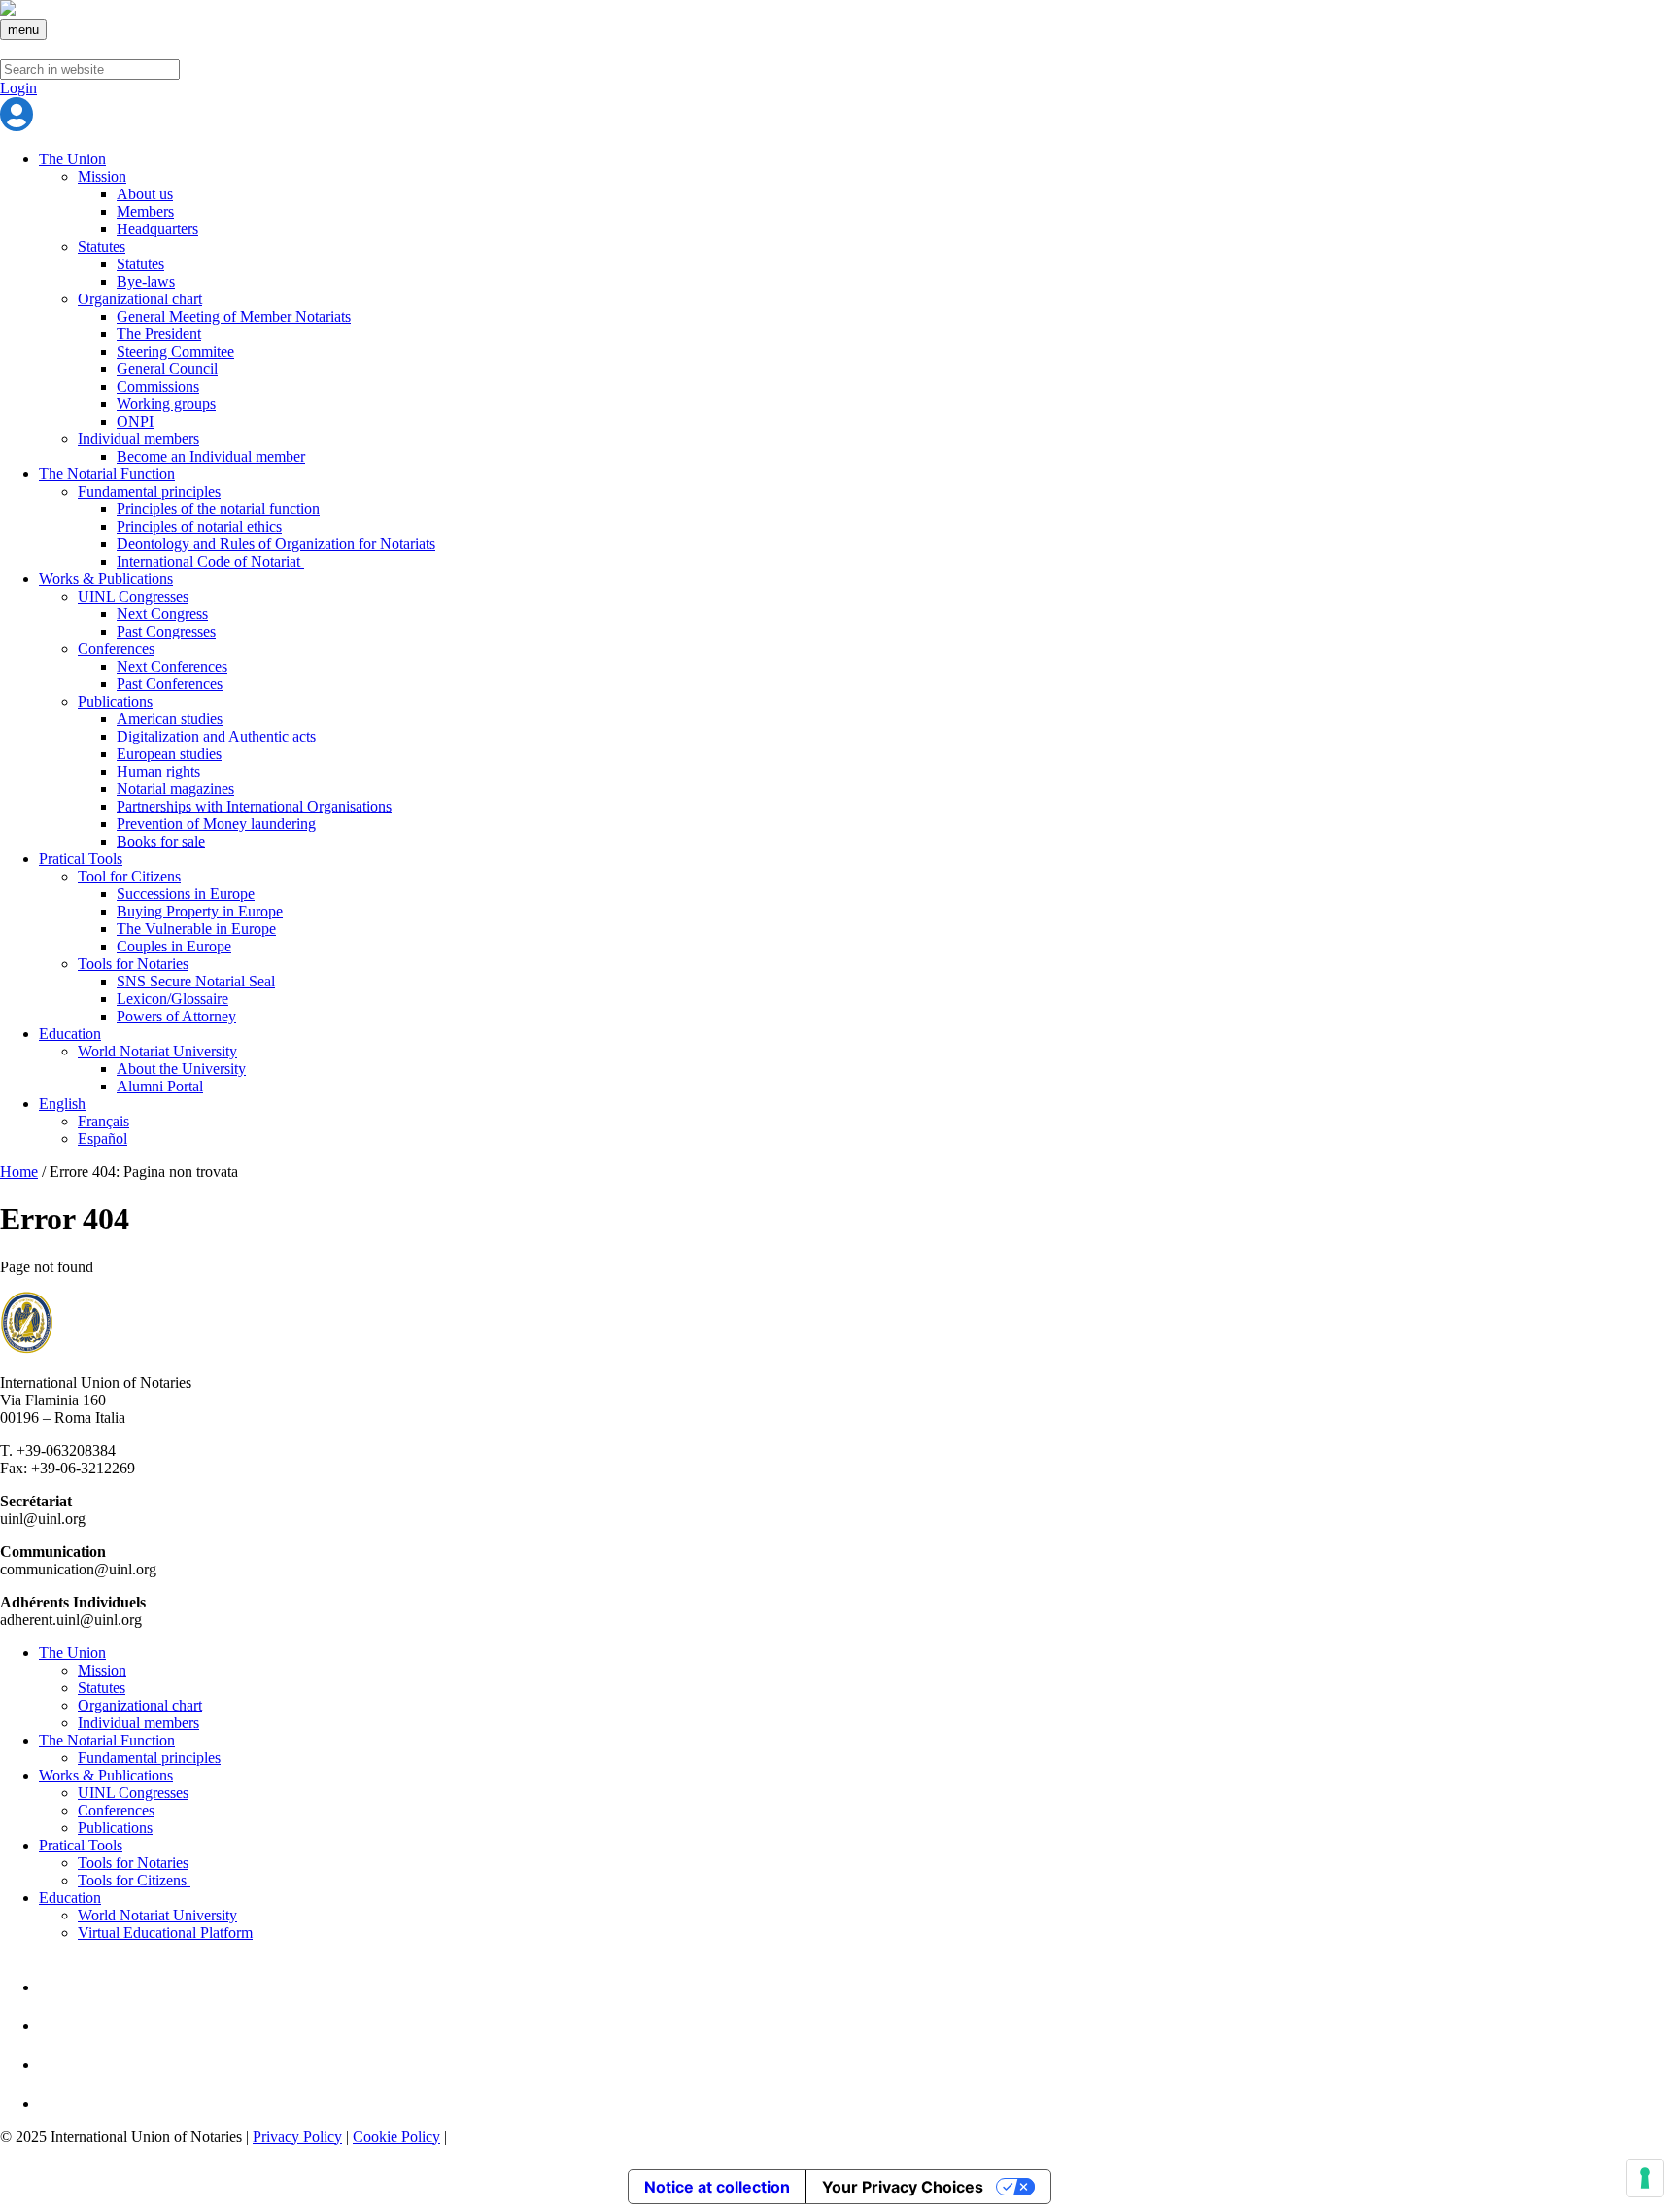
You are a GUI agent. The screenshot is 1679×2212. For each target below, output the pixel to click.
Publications (115, 701)
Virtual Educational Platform (165, 1933)
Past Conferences (170, 684)
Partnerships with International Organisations (254, 806)
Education (70, 1034)
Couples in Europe (174, 946)
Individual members (138, 439)
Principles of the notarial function (218, 509)
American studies (170, 719)
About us (145, 194)
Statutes (102, 246)
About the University (181, 1069)
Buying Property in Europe (200, 911)
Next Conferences (172, 666)
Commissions (158, 386)
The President (159, 334)
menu (23, 30)
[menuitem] (62, 1104)
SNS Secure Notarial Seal (196, 981)
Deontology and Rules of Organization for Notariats (276, 544)
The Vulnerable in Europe (196, 929)
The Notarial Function (107, 474)
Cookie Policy (396, 2137)
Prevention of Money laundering (216, 824)
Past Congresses (166, 631)
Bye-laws (146, 281)
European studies (169, 754)
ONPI (135, 421)
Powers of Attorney (176, 1016)
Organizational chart (140, 299)
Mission (102, 176)
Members (145, 211)
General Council (167, 369)
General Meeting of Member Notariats (234, 316)
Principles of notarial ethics (199, 526)
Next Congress (162, 614)
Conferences (116, 649)
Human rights (158, 771)
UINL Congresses (133, 596)
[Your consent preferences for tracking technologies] (1645, 2178)
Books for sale (161, 841)
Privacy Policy (297, 2137)
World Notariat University (157, 1051)
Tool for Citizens (129, 876)
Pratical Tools (81, 859)
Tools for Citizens (134, 1880)
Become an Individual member (211, 456)
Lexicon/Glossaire (172, 999)
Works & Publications (106, 579)
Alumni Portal (160, 1086)
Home (19, 1172)
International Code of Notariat (210, 561)
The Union (72, 159)
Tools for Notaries (133, 964)
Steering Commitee (175, 351)
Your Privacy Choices (903, 2187)
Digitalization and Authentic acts (216, 736)
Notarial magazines (175, 789)
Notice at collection (717, 2187)
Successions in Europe (186, 894)
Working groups (166, 404)
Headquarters (157, 229)
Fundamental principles (149, 491)
